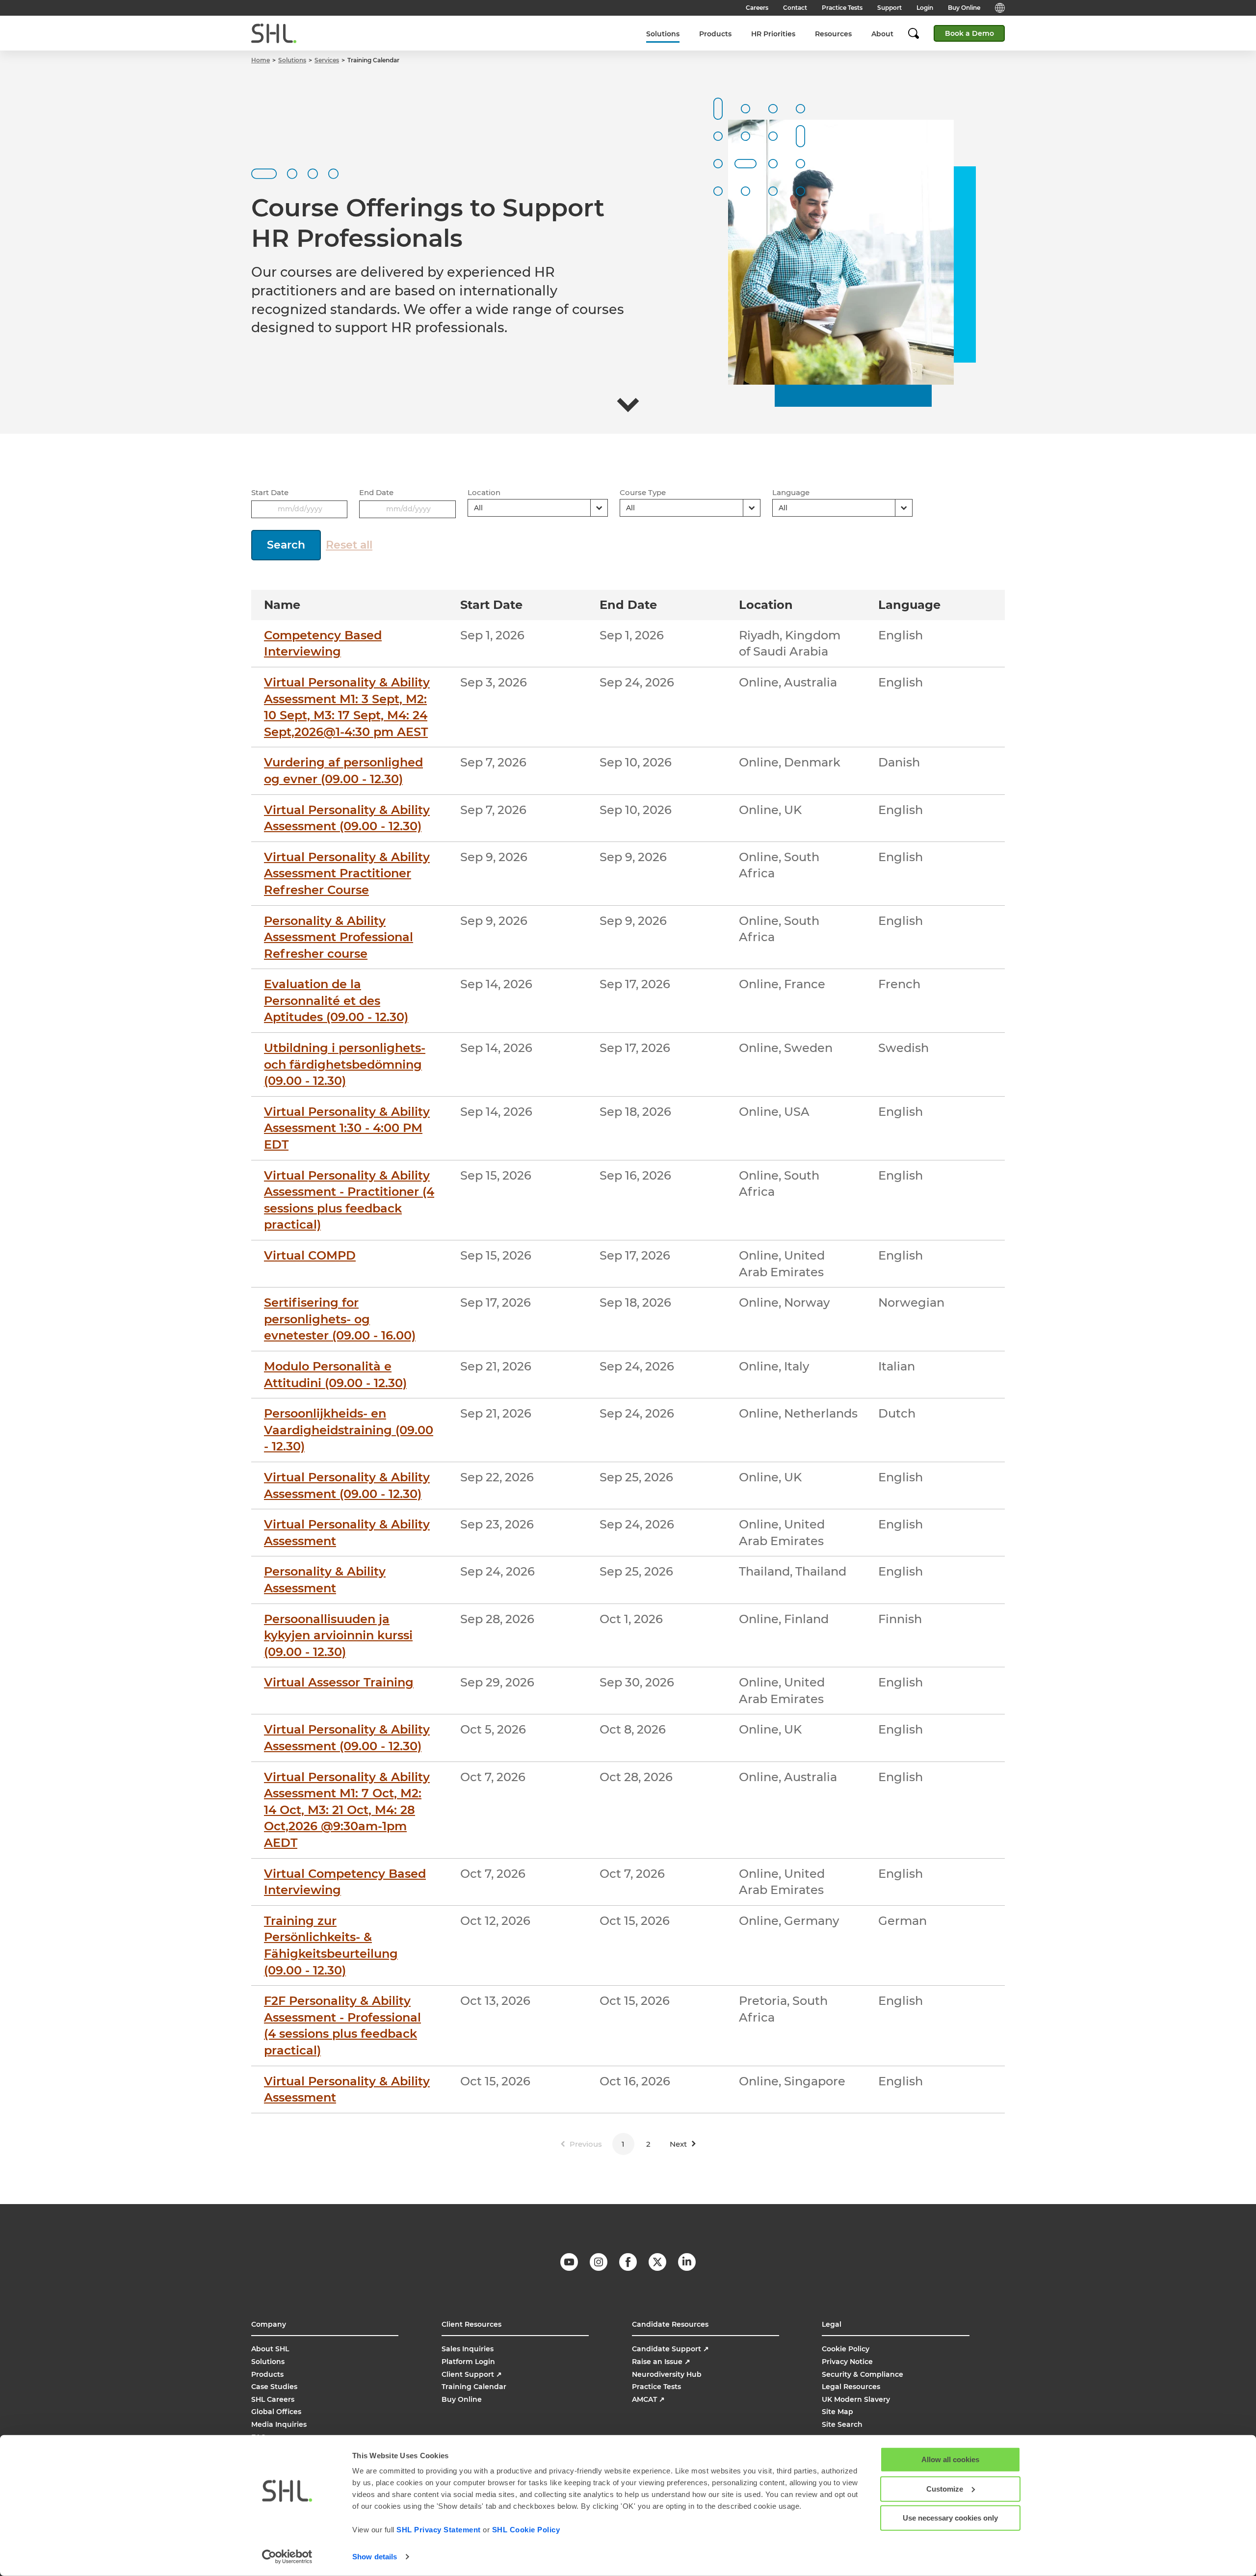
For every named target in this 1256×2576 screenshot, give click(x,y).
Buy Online (964, 8)
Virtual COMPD (310, 1255)
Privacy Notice (847, 2362)
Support (890, 8)
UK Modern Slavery (856, 2399)
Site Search (842, 2424)
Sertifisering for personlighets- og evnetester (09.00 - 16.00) (340, 1319)
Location (484, 492)
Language (791, 492)
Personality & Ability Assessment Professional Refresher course (339, 937)
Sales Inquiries (468, 2349)
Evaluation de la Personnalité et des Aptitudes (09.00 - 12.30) (336, 1000)
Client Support (472, 2374)
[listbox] (538, 508)
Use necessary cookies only (950, 2518)
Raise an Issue (661, 2362)
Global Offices (276, 2412)
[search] (918, 33)
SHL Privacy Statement (439, 2530)
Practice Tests (842, 8)
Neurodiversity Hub (667, 2374)
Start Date (270, 492)
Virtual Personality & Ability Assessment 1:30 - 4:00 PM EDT (347, 1128)
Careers (757, 8)
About (882, 34)
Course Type (643, 492)
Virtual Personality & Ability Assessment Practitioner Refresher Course (347, 873)
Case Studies (274, 2387)
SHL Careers (273, 2399)
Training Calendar (474, 2387)
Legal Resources (851, 2387)
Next (678, 2144)
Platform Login (468, 2362)
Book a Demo (969, 33)
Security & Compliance (863, 2374)
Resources (833, 34)
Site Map (837, 2412)
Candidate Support (670, 2349)
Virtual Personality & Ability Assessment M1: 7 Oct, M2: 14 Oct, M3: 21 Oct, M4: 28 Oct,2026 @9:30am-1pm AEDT (347, 1810)
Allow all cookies (950, 2459)
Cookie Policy (846, 2349)
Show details (375, 2557)
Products (715, 34)
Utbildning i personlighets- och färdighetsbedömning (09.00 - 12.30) (345, 1064)
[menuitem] (663, 34)
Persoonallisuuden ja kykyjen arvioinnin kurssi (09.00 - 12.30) (338, 1635)
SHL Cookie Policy (526, 2530)
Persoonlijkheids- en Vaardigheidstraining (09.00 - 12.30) (349, 1430)
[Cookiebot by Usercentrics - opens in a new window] (287, 2557)
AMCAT (648, 2399)
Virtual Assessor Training (339, 1682)
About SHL (270, 2349)
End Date (376, 492)
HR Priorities (773, 34)
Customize (945, 2488)
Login (925, 8)
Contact (795, 8)
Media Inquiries (279, 2424)
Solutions (663, 34)
